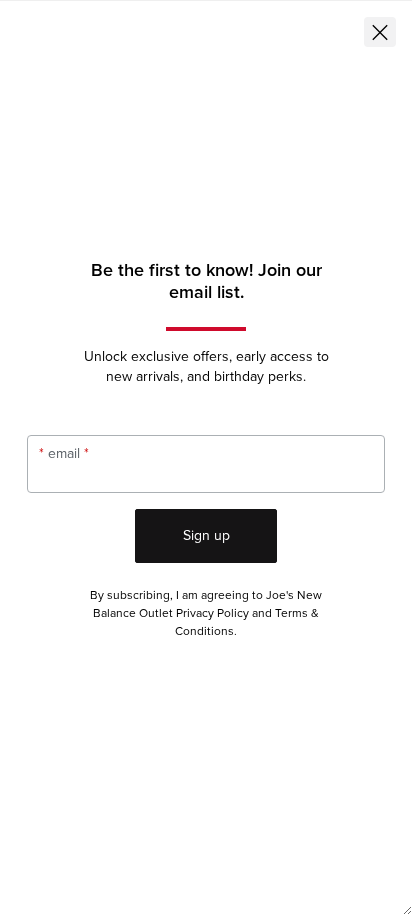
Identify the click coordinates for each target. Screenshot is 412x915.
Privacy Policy (212, 613)
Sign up (206, 535)
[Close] (380, 32)
